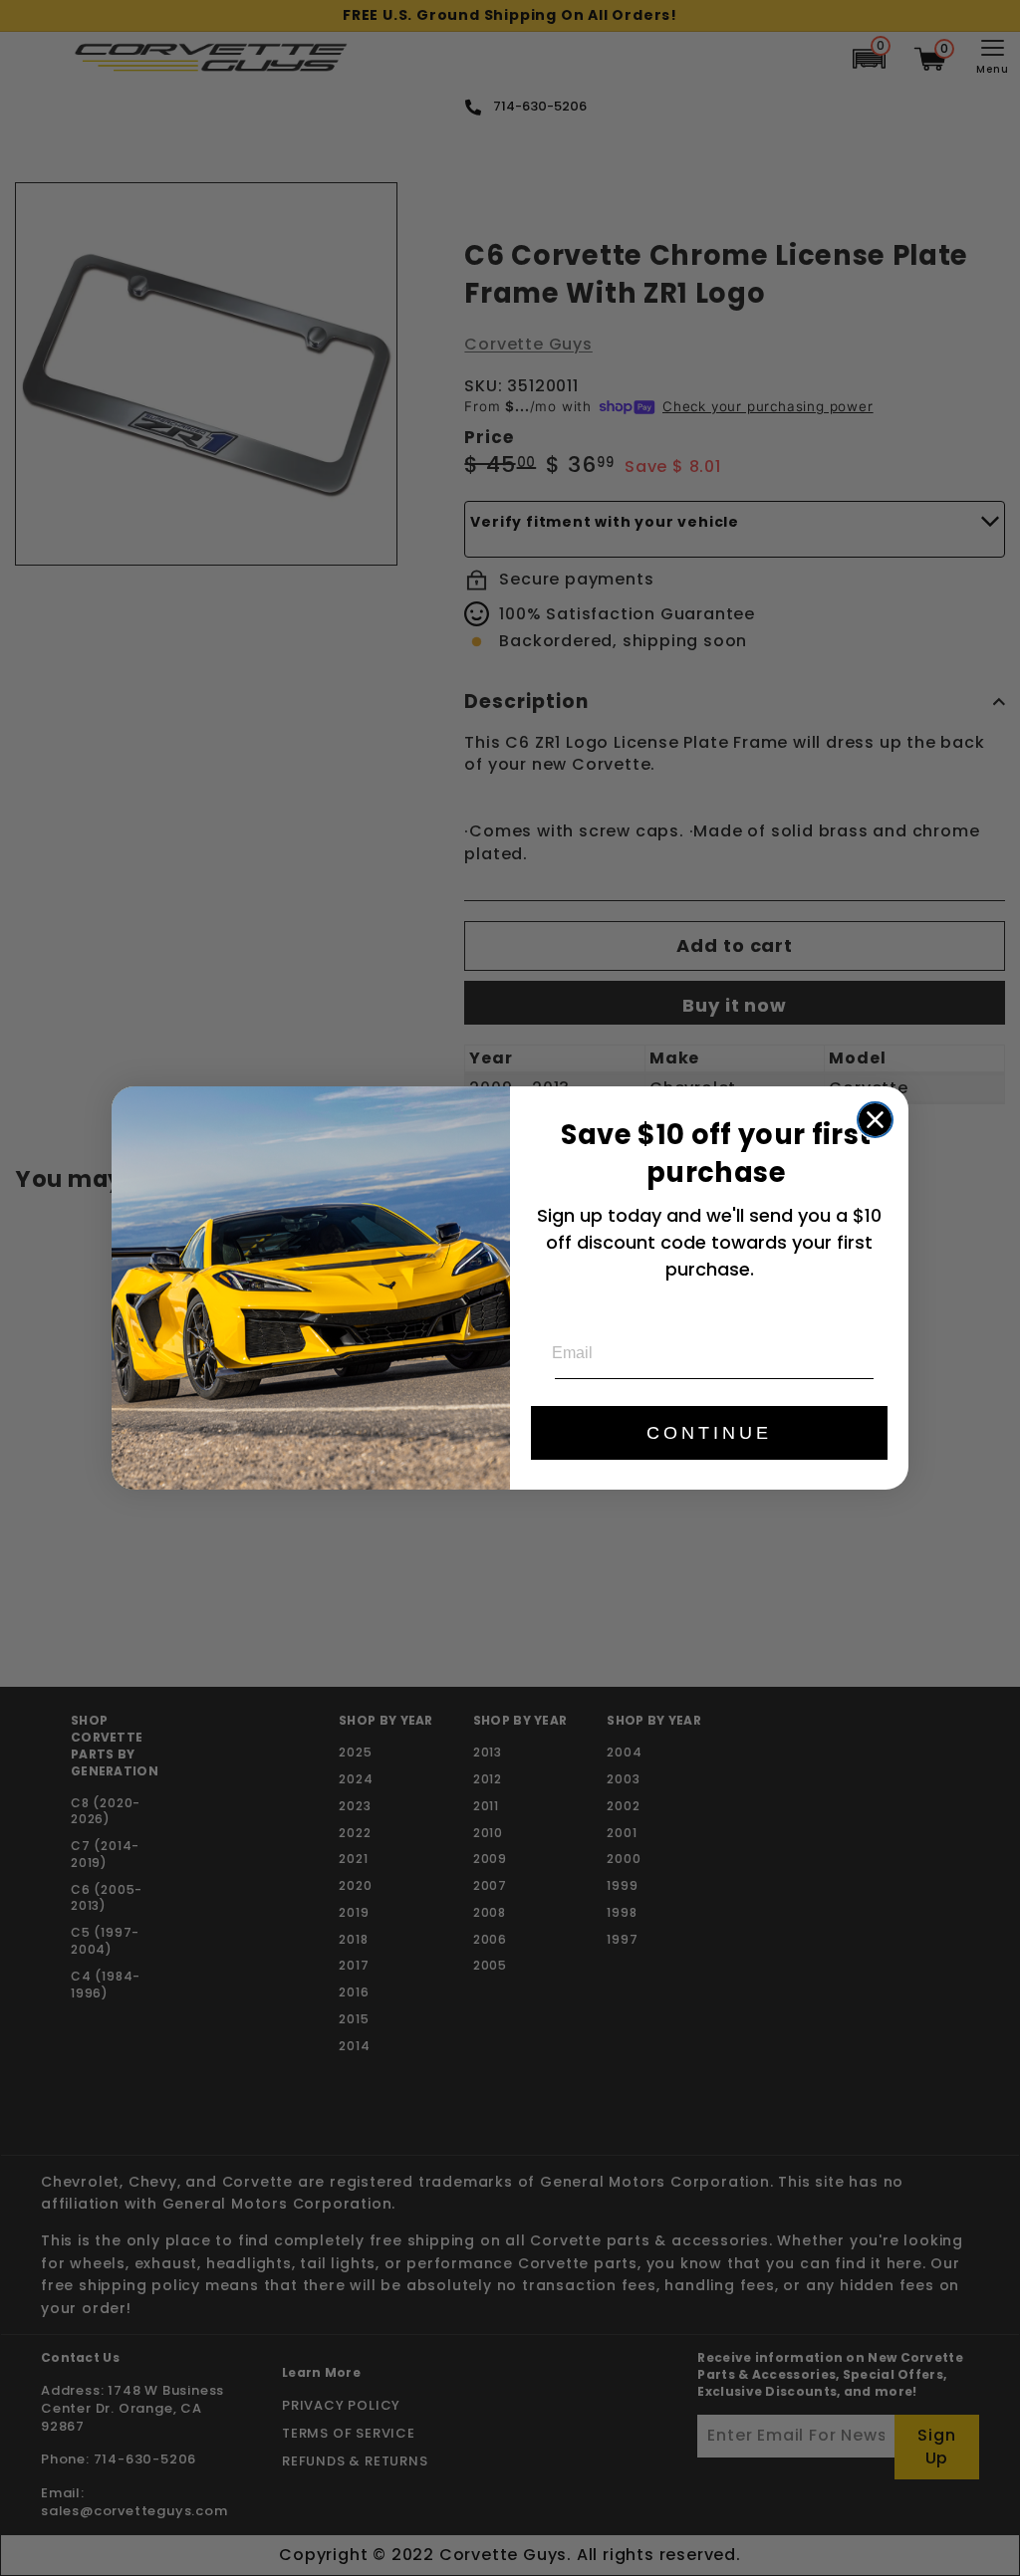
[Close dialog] (875, 1120)
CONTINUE (709, 1433)
